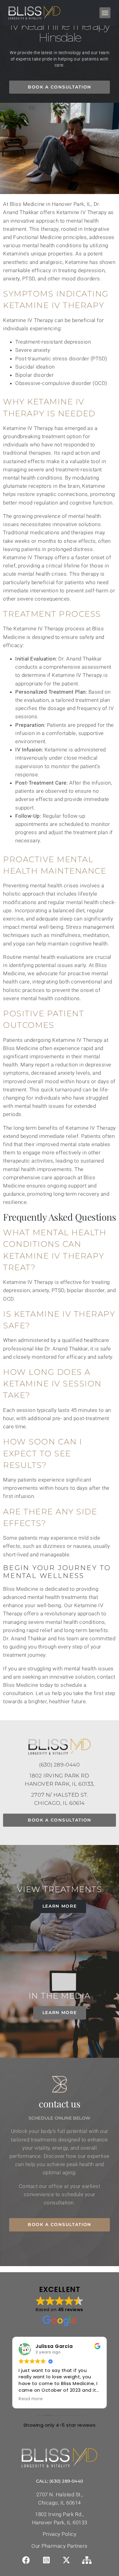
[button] (97, 1232)
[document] (60, 1288)
